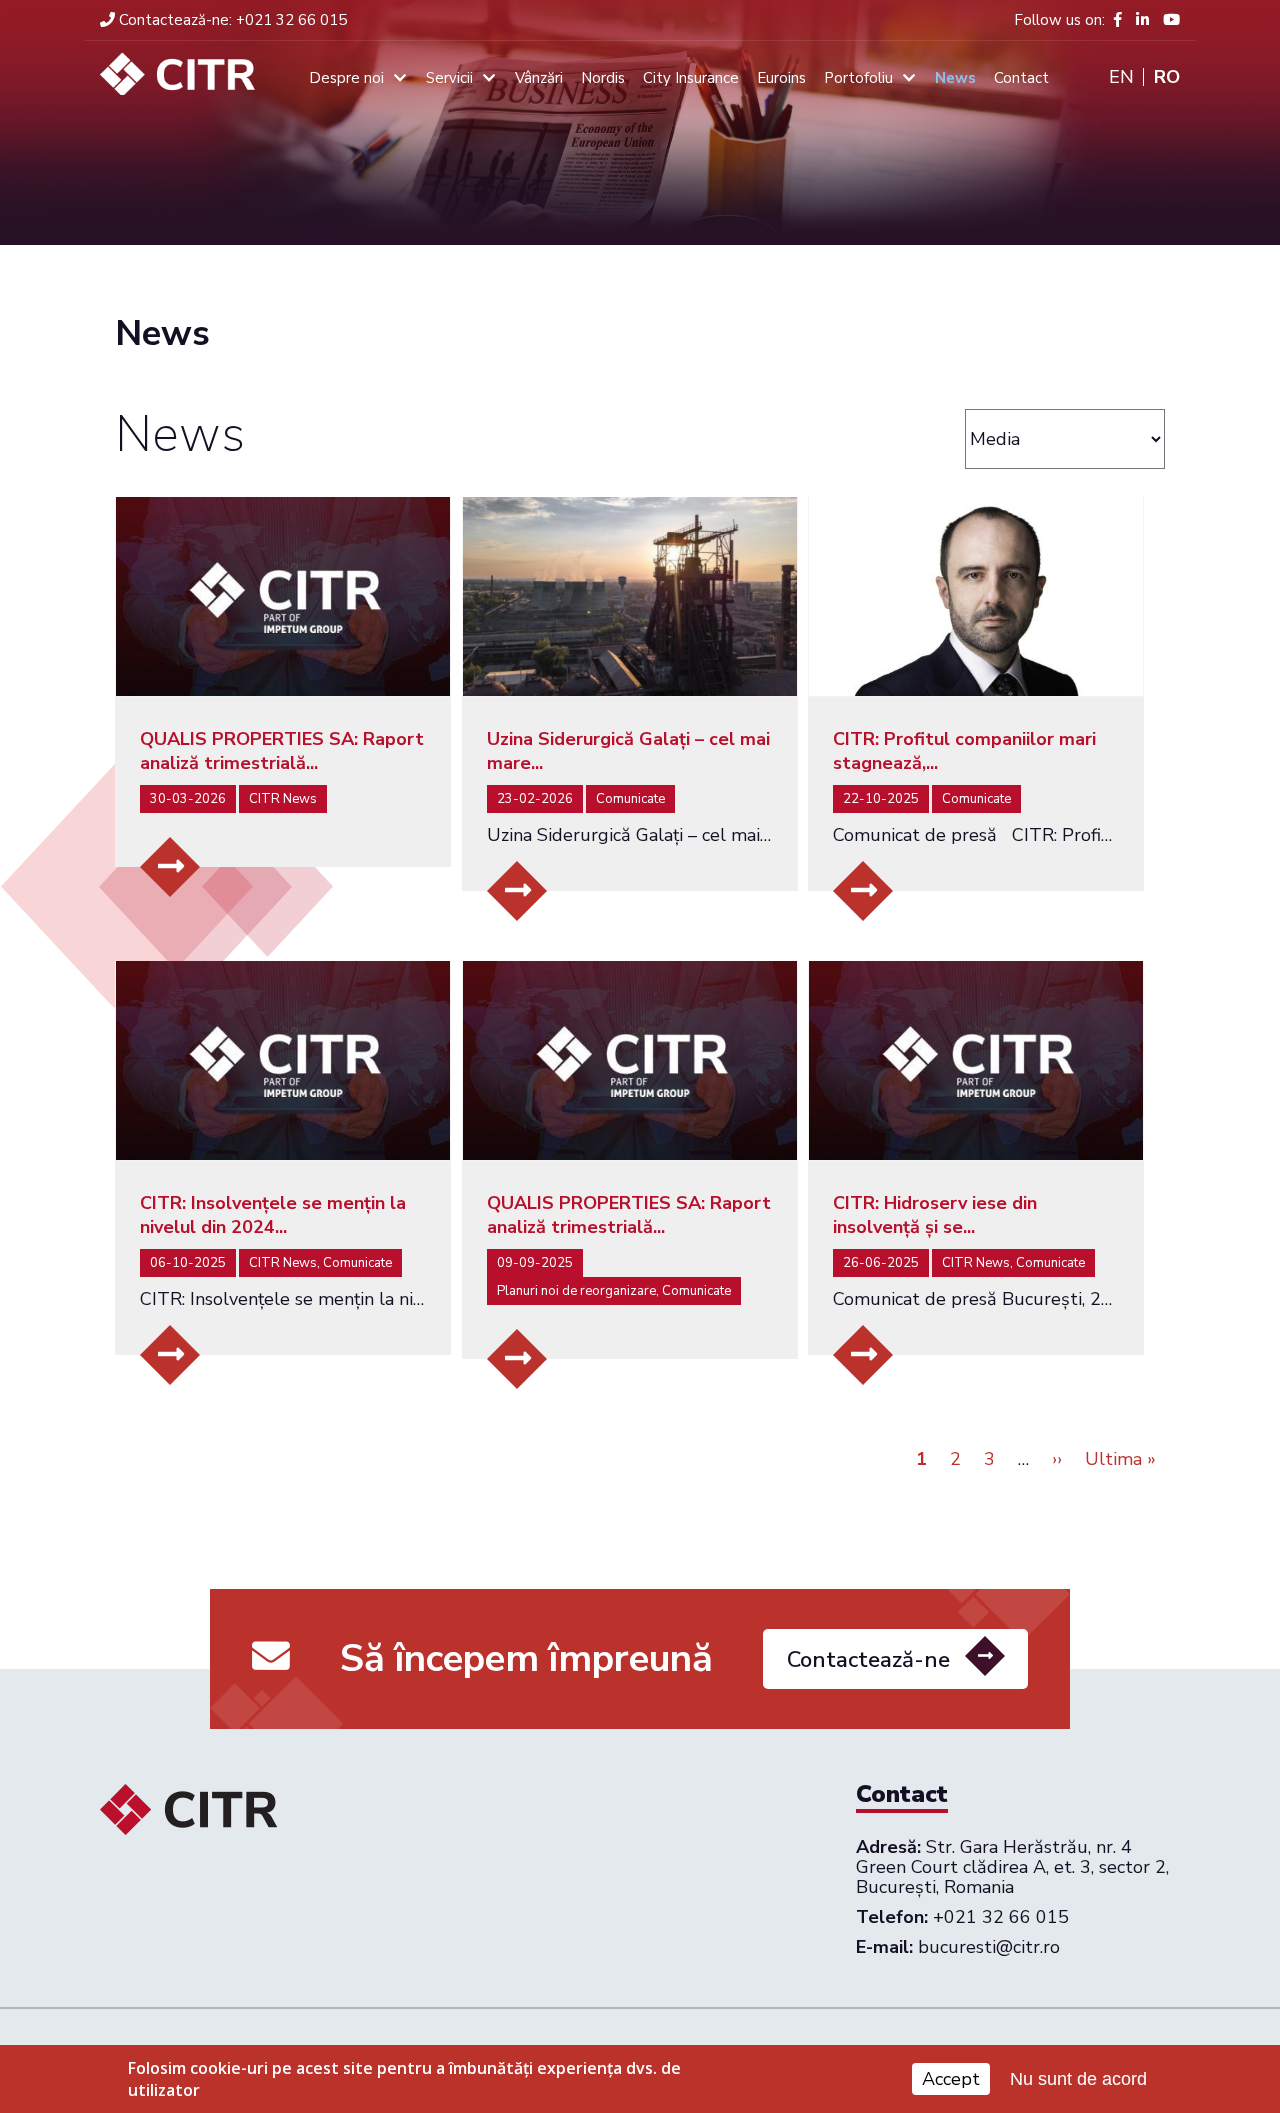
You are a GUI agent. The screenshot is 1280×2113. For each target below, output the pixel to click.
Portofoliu (858, 78)
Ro (1167, 77)
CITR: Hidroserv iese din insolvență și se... (935, 1215)
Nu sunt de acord (1078, 2079)
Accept (951, 2079)
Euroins (781, 78)
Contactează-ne (868, 1660)
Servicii (449, 78)
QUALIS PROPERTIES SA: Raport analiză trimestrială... (282, 751)
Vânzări (539, 78)
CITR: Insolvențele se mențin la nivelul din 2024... (273, 1215)
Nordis (603, 78)
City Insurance (691, 78)
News (955, 78)
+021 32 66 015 (233, 20)
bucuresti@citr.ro (989, 1947)
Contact (1021, 78)
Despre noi (346, 78)
